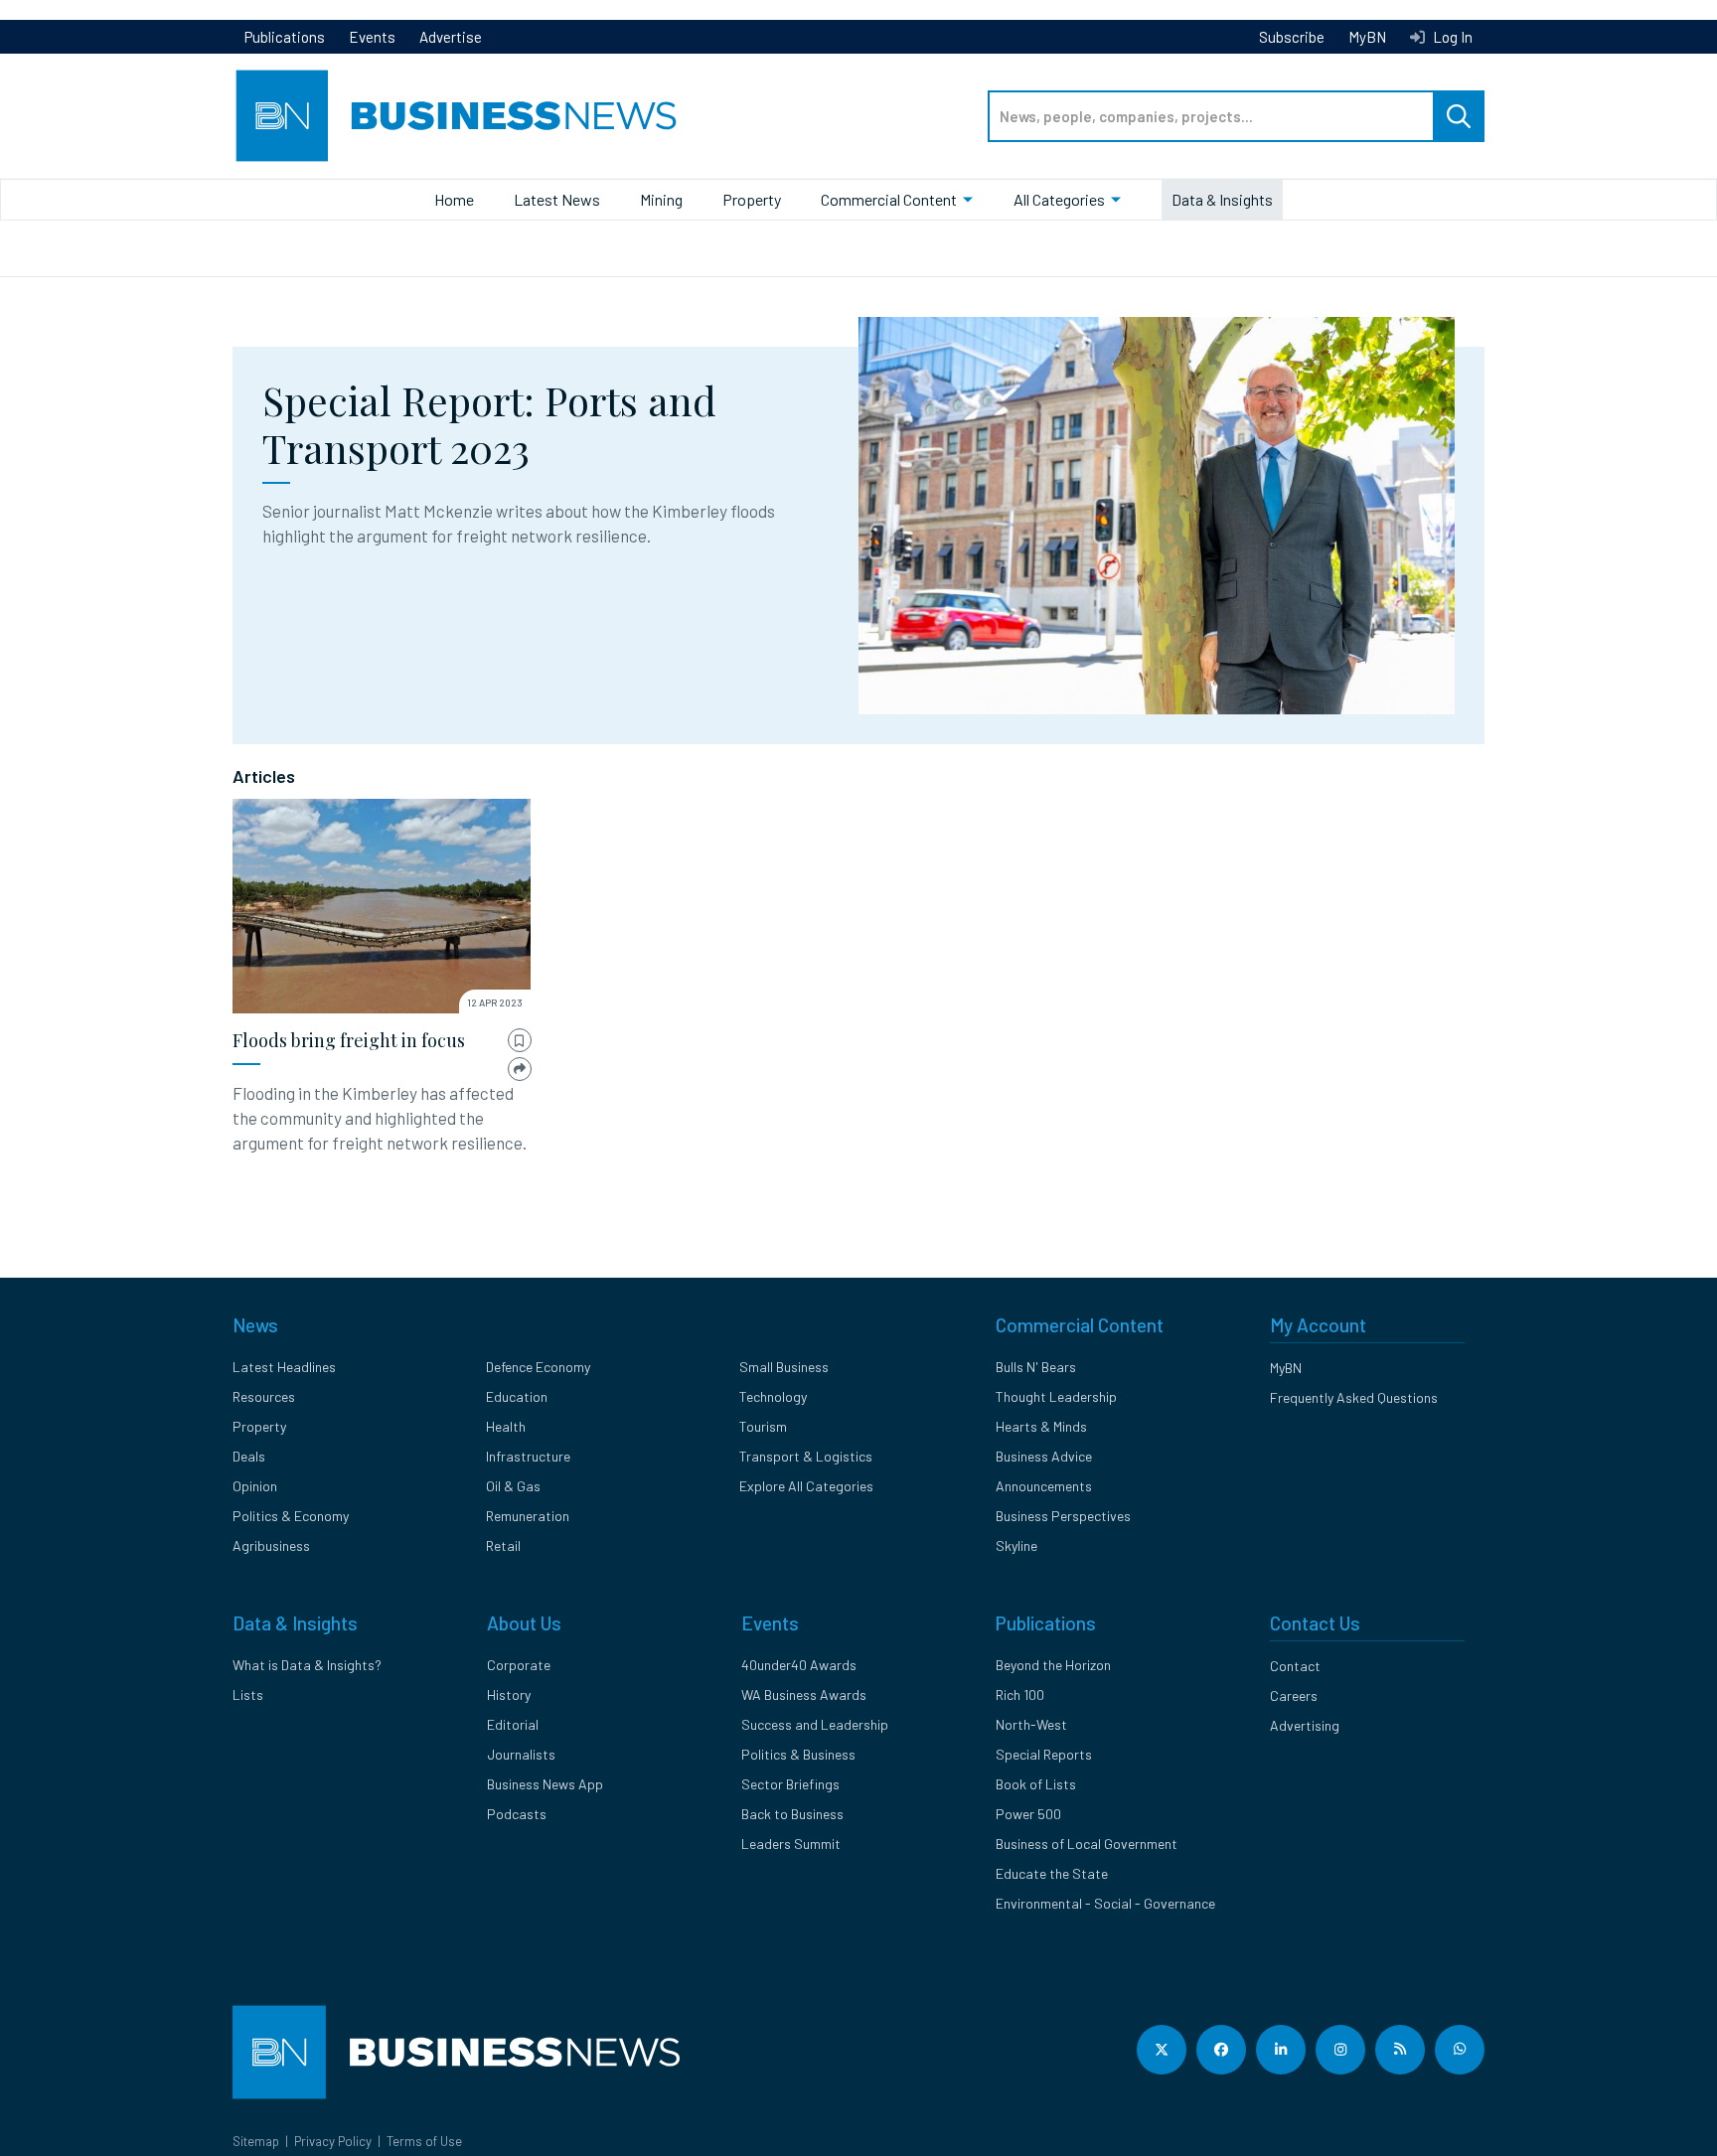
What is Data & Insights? (307, 1665)
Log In (1451, 37)
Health (506, 1426)
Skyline (1016, 1545)
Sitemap (256, 2141)
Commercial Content (889, 199)
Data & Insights (1222, 199)
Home (454, 199)
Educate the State (1052, 1873)
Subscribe (1292, 37)
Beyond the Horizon (1053, 1665)
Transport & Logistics (806, 1456)
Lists (248, 1694)
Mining (661, 199)
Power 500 (1028, 1814)
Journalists (521, 1754)
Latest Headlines (284, 1367)
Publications (285, 37)
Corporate (519, 1665)
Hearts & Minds (1041, 1426)
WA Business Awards (804, 1694)
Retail (503, 1545)
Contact (1295, 1666)
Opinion (255, 1486)
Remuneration (528, 1516)
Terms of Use (424, 2141)
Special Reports (1044, 1754)
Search (1459, 116)
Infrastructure (528, 1456)
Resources (264, 1396)
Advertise (451, 37)
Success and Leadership (815, 1724)
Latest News (557, 199)
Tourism (763, 1426)
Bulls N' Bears (1036, 1367)
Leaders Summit (791, 1844)
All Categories (1059, 199)
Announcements (1044, 1486)
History (509, 1694)
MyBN (1367, 37)
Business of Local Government (1087, 1844)
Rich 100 (1020, 1694)
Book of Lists (1036, 1784)
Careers (1294, 1695)
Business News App (545, 1784)
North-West (1031, 1724)
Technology (773, 1396)
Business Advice (1044, 1456)
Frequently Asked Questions (1354, 1397)
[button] (520, 1041)
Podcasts (517, 1814)
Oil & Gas (513, 1486)
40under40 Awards (799, 1665)
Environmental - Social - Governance (1105, 1903)
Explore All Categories (806, 1486)
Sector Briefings (790, 1784)
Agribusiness (271, 1545)
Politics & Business (798, 1754)
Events (372, 37)
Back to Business (792, 1814)
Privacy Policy (333, 2141)
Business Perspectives (1063, 1516)
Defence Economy (538, 1367)
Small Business (784, 1367)
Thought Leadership (1056, 1396)
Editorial (513, 1724)
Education (517, 1396)
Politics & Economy (291, 1516)
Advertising (1305, 1725)
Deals (249, 1456)
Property (752, 199)
